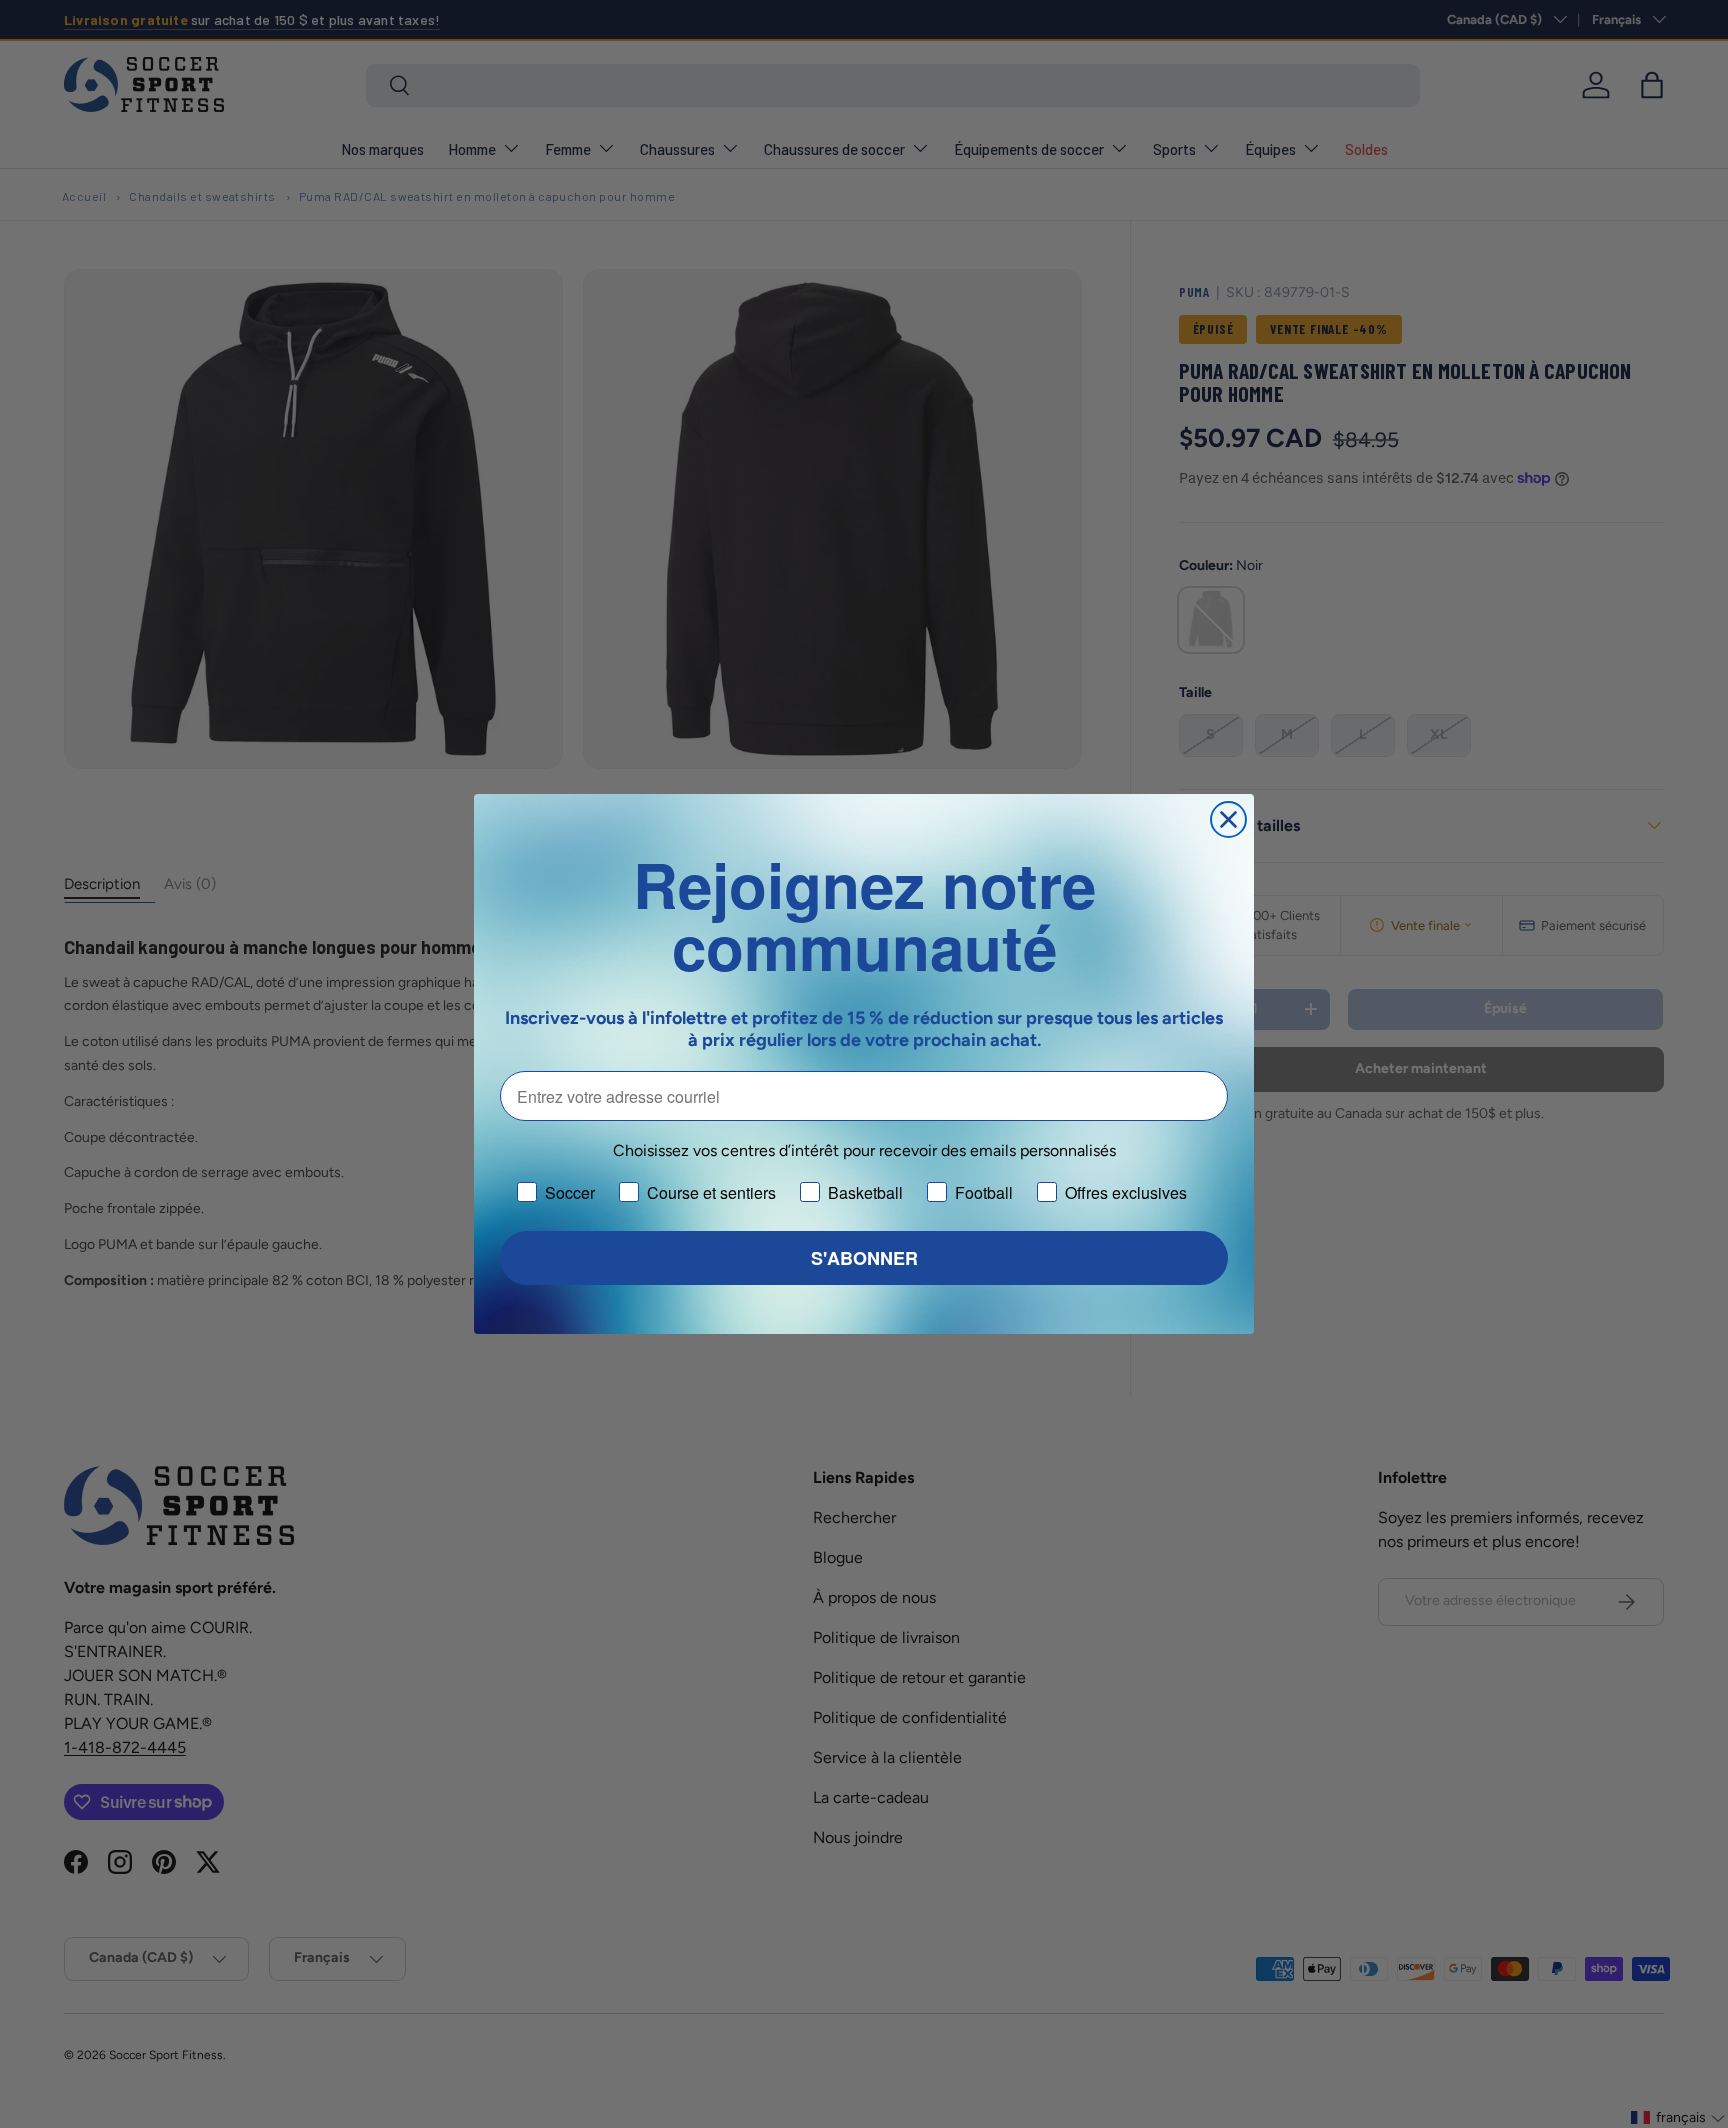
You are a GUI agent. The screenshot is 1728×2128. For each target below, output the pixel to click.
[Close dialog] (1228, 819)
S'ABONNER (864, 1258)
